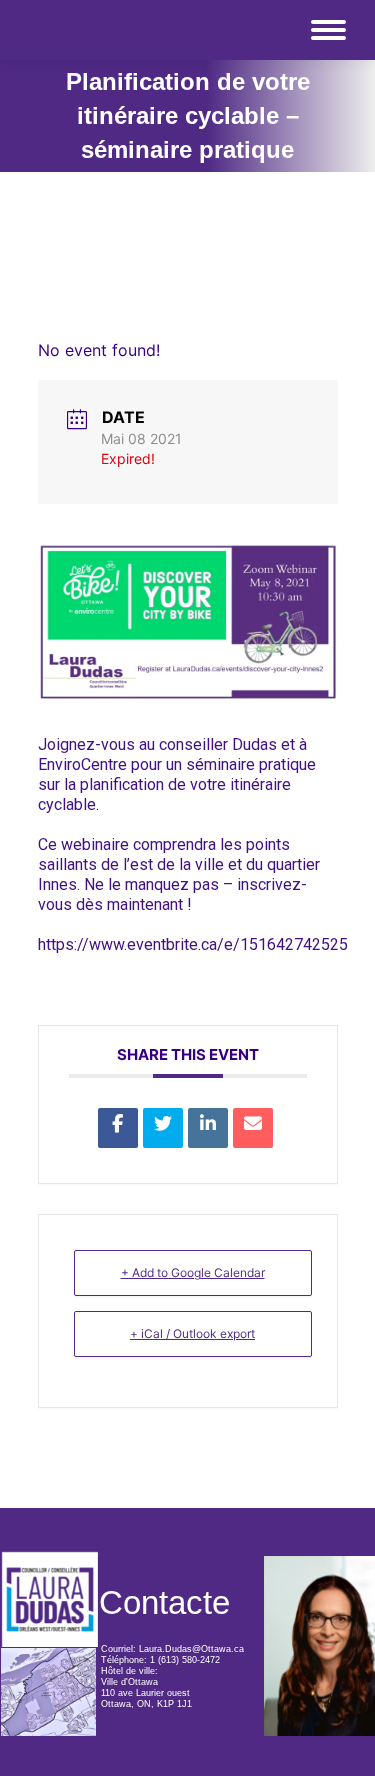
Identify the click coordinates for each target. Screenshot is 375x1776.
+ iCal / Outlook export (192, 1333)
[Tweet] (163, 1128)
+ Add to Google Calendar (193, 1272)
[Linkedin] (208, 1128)
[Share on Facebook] (118, 1128)
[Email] (253, 1128)
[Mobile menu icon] (328, 30)
